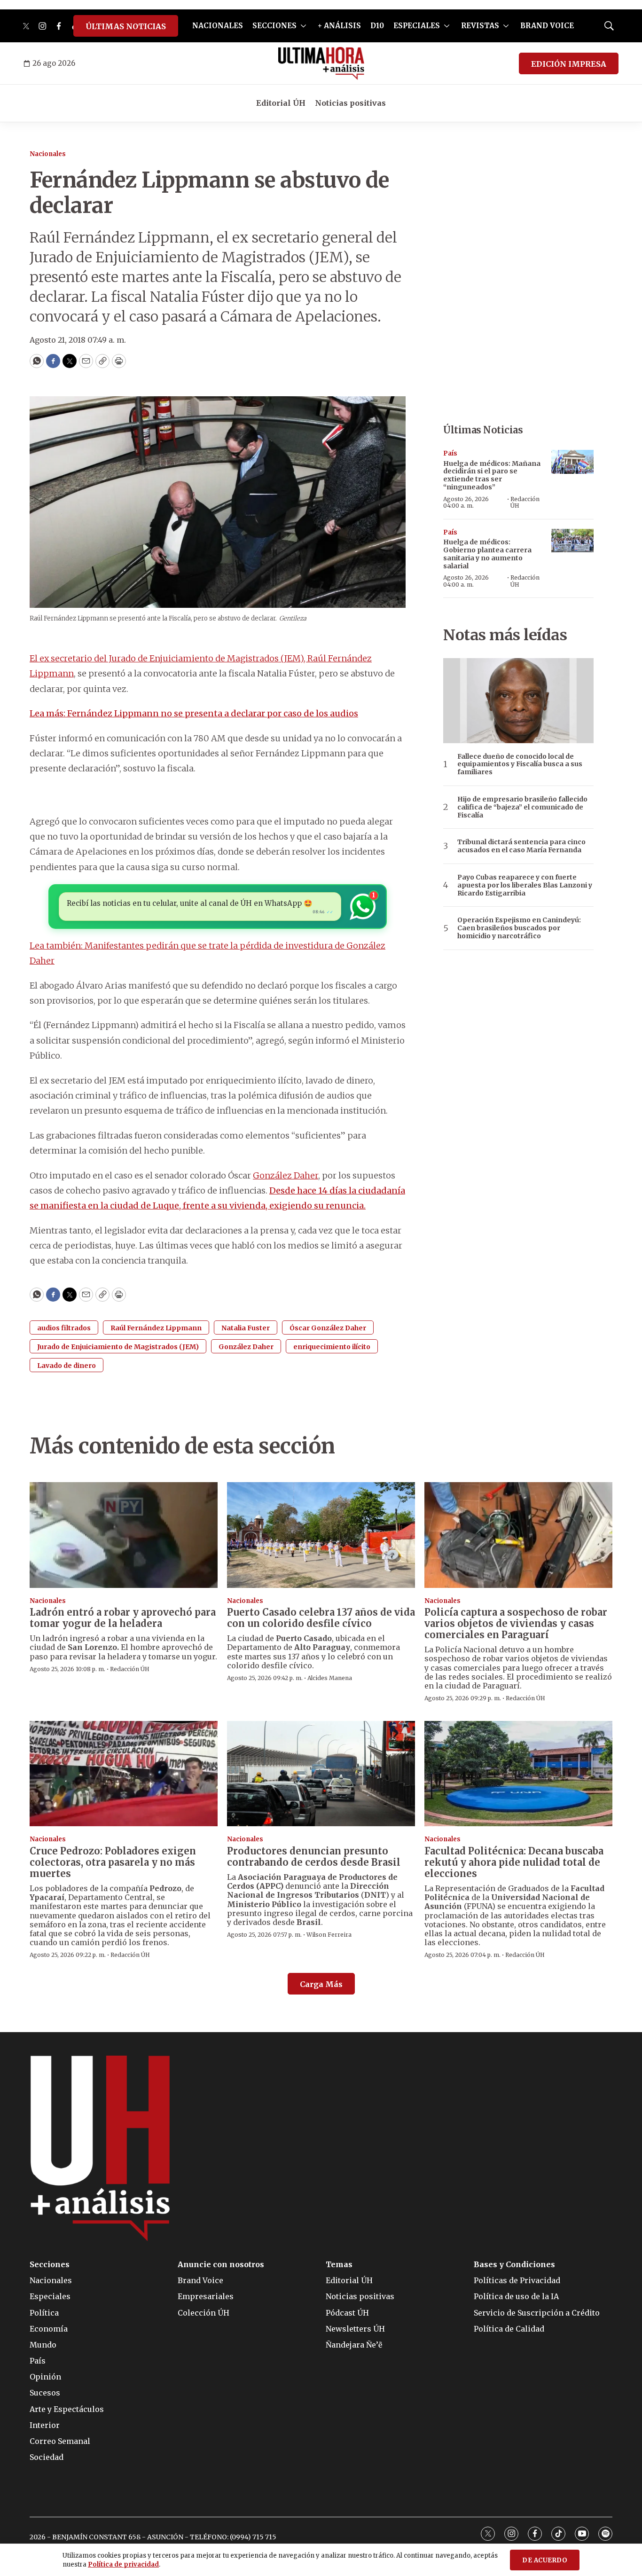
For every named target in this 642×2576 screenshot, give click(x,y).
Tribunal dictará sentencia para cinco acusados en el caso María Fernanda (521, 846)
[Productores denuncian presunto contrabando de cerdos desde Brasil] (321, 1774)
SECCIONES (274, 26)
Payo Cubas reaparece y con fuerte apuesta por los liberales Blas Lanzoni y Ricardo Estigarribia (525, 885)
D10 (377, 26)
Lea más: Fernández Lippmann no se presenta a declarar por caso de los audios (194, 713)
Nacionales (48, 154)
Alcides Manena (330, 1678)
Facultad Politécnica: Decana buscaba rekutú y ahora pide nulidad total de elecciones (514, 1862)
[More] (303, 26)
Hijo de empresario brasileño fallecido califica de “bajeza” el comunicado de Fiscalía (522, 807)
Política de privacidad (123, 2564)
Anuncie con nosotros (221, 2265)
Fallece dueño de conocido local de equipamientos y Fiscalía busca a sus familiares (520, 764)
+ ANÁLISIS (339, 26)
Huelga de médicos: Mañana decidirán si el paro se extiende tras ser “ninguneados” (492, 475)
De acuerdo (545, 2560)
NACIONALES (218, 26)
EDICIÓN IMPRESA (569, 64)
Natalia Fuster (246, 1328)
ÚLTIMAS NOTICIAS (126, 26)
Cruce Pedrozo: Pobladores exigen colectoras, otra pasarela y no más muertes (113, 1862)
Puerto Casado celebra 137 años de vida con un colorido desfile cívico (321, 1618)
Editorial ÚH (281, 103)
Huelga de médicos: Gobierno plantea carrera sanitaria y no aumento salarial (487, 554)
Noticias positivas (350, 103)
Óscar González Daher (328, 1328)
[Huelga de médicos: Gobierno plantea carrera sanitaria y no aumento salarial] (572, 541)
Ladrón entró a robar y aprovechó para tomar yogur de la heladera (123, 1618)
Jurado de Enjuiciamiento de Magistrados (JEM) (118, 1347)
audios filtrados (64, 1328)
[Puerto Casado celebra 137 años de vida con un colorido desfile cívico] (321, 1535)
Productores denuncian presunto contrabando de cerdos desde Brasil (314, 1857)
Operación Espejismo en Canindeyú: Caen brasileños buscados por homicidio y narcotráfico (519, 928)
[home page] (321, 63)
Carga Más (321, 1984)
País (450, 453)
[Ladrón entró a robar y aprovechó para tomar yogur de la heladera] (124, 1535)
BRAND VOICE (547, 26)
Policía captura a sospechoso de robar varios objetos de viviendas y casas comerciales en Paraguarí (516, 1623)
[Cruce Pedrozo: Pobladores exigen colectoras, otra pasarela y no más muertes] (124, 1774)
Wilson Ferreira (329, 1935)
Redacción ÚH (525, 502)
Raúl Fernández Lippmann (156, 1328)
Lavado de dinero (67, 1366)
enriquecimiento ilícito (332, 1347)
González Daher (286, 1175)
